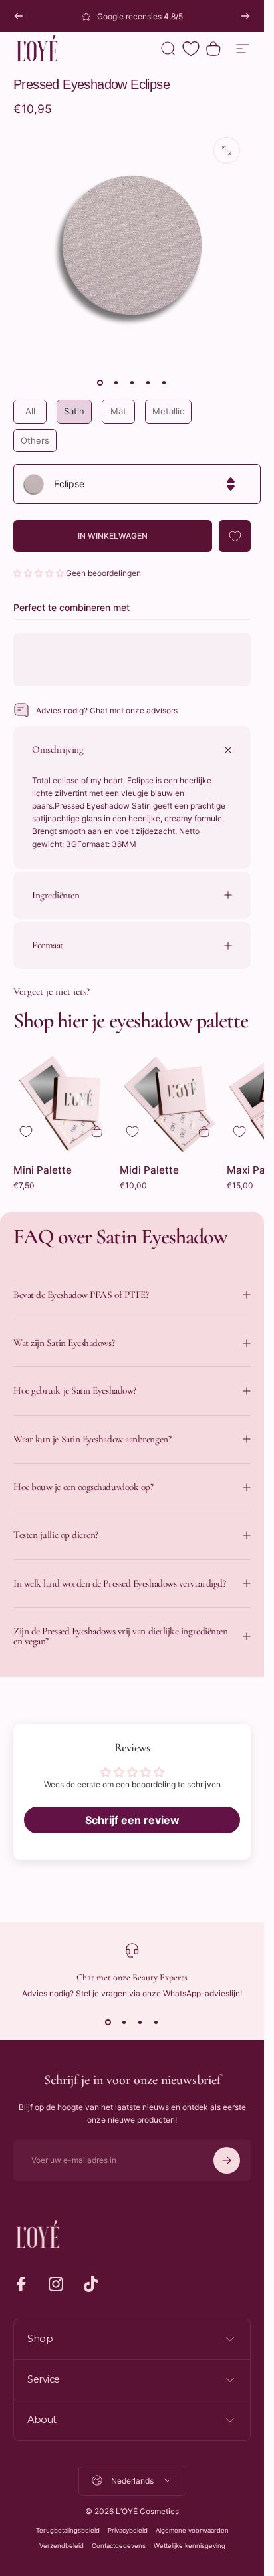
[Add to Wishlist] (235, 536)
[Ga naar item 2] (116, 382)
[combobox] (137, 484)
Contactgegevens (119, 2546)
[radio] (30, 412)
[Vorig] (19, 16)
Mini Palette (43, 1170)
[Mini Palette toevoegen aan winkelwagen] (97, 1132)
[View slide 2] (124, 2022)
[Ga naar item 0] (100, 382)
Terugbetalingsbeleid (68, 2530)
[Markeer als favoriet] (26, 1132)
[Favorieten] (191, 49)
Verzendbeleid (62, 2546)
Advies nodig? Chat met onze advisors (107, 710)
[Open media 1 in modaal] (227, 150)
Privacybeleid (128, 2530)
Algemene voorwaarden (192, 2530)
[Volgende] (245, 16)
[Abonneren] (227, 2160)
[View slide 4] (156, 2022)
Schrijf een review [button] (132, 1820)
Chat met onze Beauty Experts (132, 1977)
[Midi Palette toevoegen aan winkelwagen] (204, 1132)
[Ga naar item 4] (148, 382)
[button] (40, 573)
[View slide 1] (108, 2022)
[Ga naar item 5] (164, 382)
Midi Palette (149, 1170)
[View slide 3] (140, 2022)
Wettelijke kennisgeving (190, 2546)
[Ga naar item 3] (132, 382)
